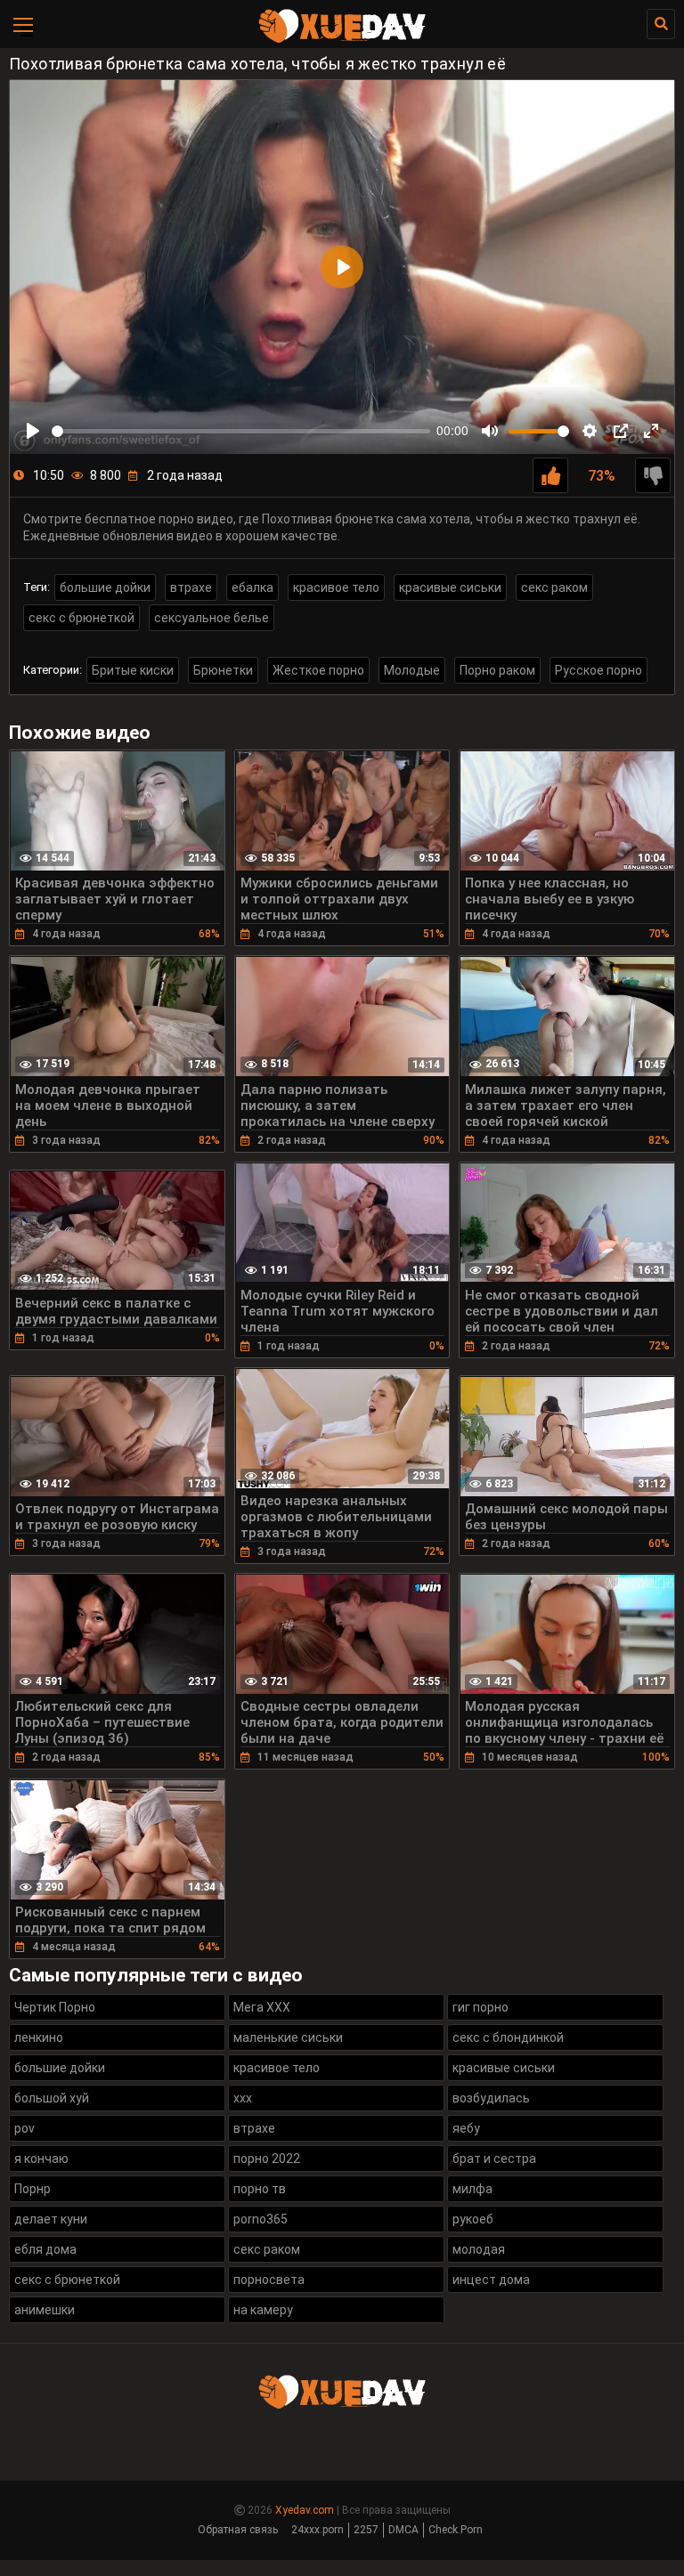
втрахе (191, 587)
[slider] (241, 431)
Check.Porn (456, 2530)
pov (24, 2128)
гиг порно (480, 2007)
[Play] (33, 431)
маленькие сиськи (288, 2037)
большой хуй (52, 2098)
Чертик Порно (55, 2007)
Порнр (33, 2189)
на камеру (263, 2310)
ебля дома (45, 2249)
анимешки (45, 2310)
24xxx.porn (318, 2530)
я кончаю (41, 2159)
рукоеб (473, 2219)
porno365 (261, 2219)
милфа (472, 2189)
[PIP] (621, 431)
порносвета (269, 2280)
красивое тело (336, 587)
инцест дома (491, 2280)
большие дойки (105, 587)
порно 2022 (267, 2159)
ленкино (39, 2037)
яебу (466, 2128)
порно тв (260, 2189)
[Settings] (590, 431)
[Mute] (490, 431)
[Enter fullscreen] (651, 431)
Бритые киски (133, 670)
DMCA (403, 2530)
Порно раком (497, 670)
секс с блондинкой (508, 2037)
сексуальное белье (212, 618)
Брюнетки (223, 670)
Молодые (412, 670)
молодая (479, 2249)
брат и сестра (494, 2159)
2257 (366, 2530)
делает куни (51, 2219)
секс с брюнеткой (81, 618)
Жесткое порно (318, 670)
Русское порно (598, 670)
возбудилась (491, 2098)
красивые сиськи (450, 587)
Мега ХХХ (262, 2007)
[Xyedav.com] (342, 40)
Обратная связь (238, 2530)
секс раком (554, 587)
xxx (243, 2098)
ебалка (252, 587)
